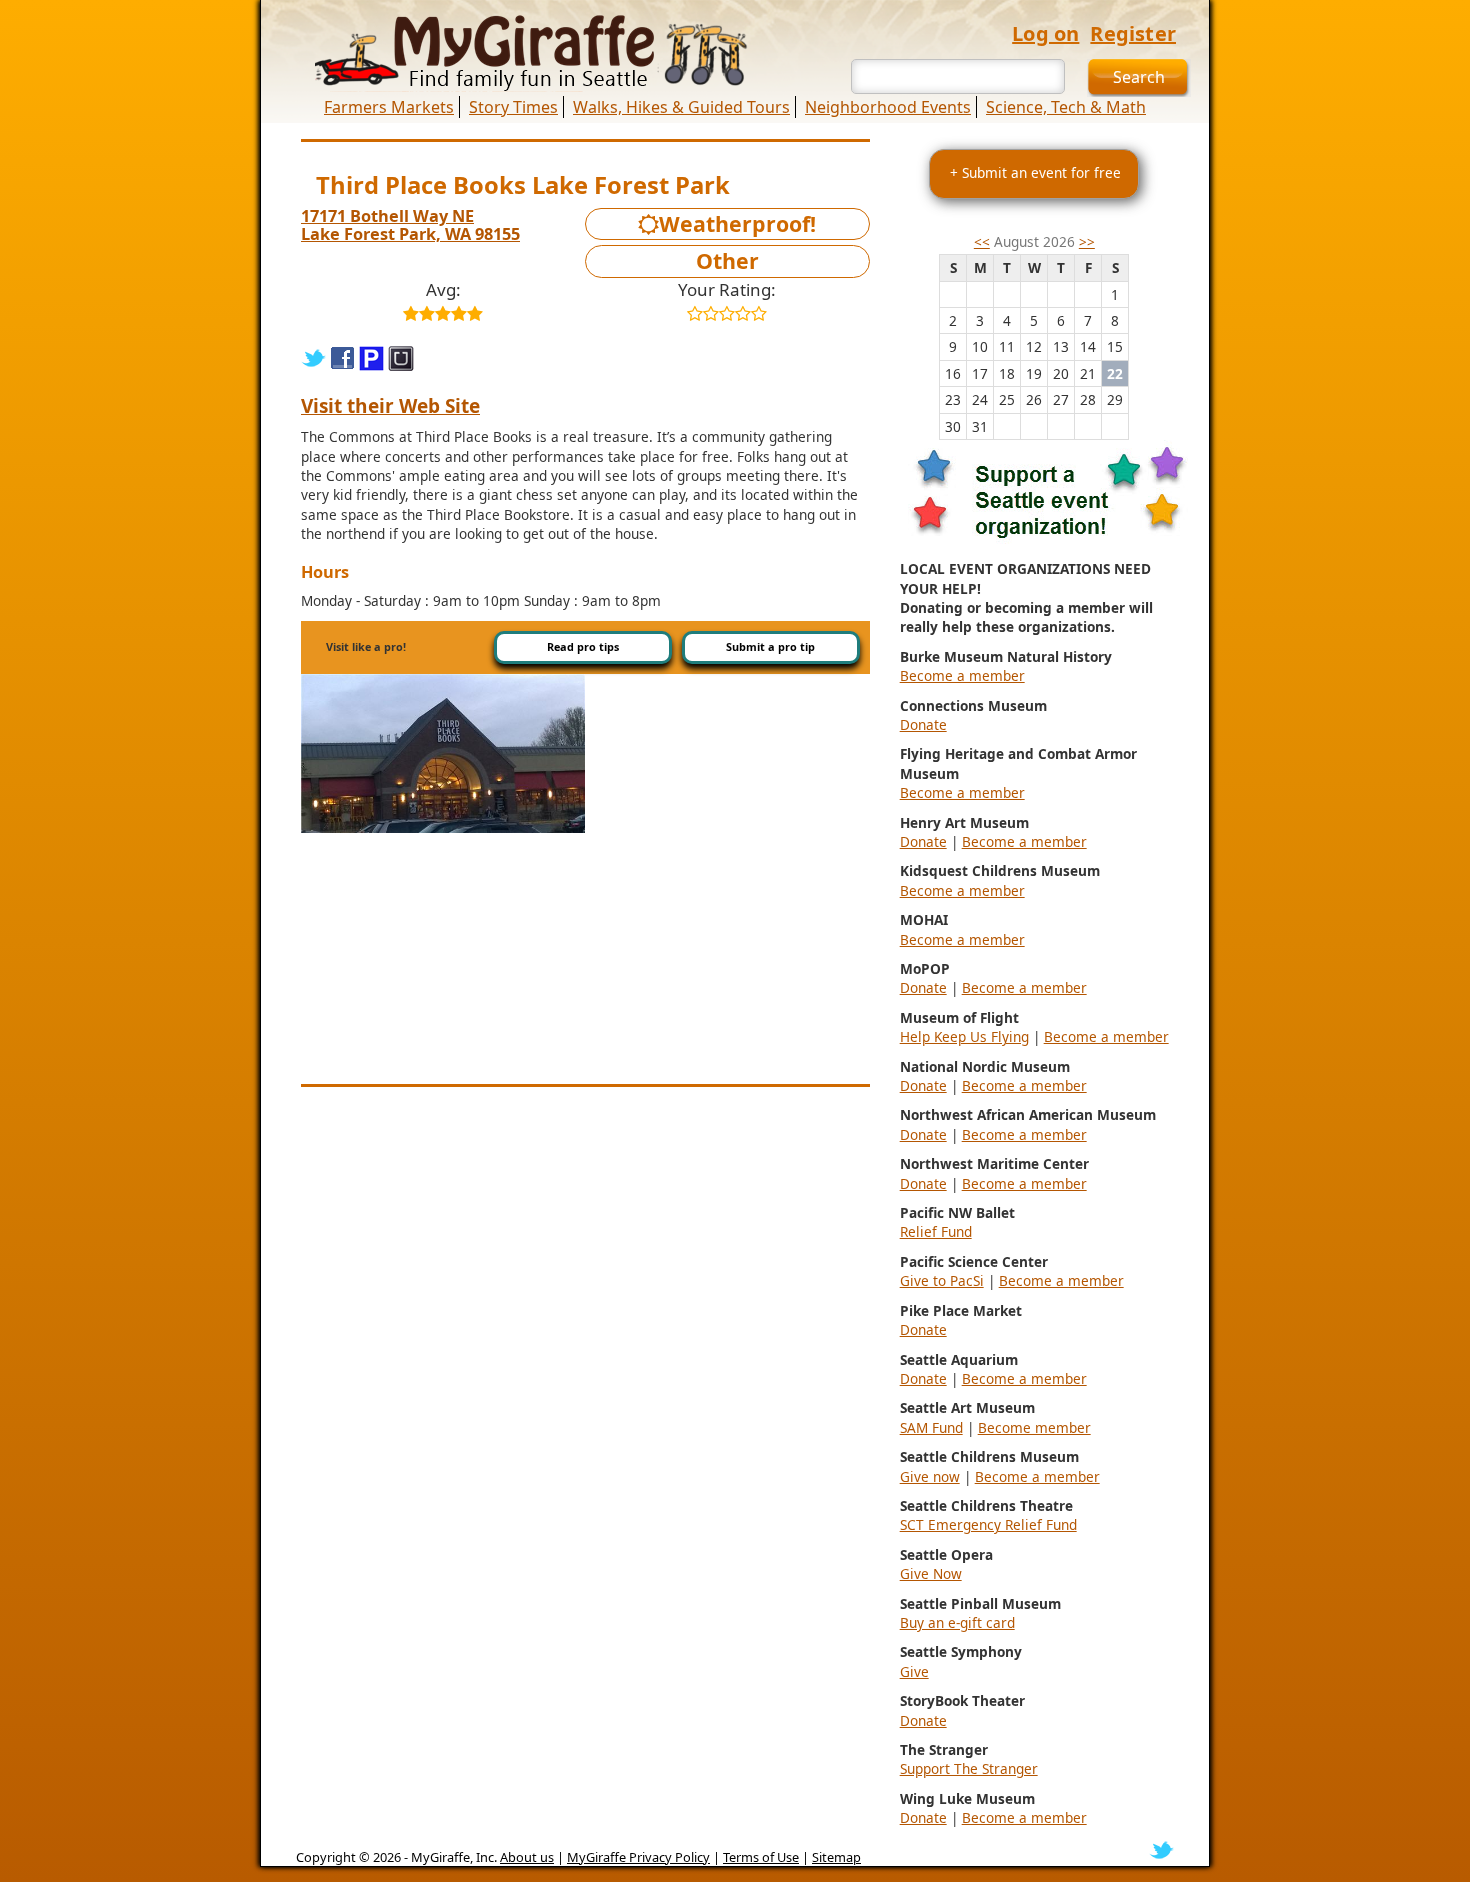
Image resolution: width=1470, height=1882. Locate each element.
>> (1087, 241)
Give (914, 1671)
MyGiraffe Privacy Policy (638, 1857)
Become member (1034, 1427)
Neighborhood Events (888, 107)
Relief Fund (936, 1231)
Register (1133, 33)
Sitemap (836, 1857)
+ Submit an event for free (1035, 172)
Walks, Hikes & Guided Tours (681, 107)
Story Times (513, 107)
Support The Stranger (969, 1768)
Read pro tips (583, 646)
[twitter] (1161, 1849)
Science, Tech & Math (1066, 107)
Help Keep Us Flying (964, 1036)
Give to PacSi (942, 1280)
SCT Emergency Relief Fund (988, 1524)
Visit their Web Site (390, 406)
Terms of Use (761, 1857)
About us (527, 1857)
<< (982, 241)
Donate (923, 724)
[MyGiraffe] (520, 53)
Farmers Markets (389, 107)
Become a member (962, 675)
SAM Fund (931, 1427)
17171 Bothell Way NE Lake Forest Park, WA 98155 (410, 225)
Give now (930, 1476)
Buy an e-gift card (957, 1622)
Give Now (931, 1573)
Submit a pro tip (770, 646)
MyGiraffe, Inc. (454, 1857)
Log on (1045, 33)
